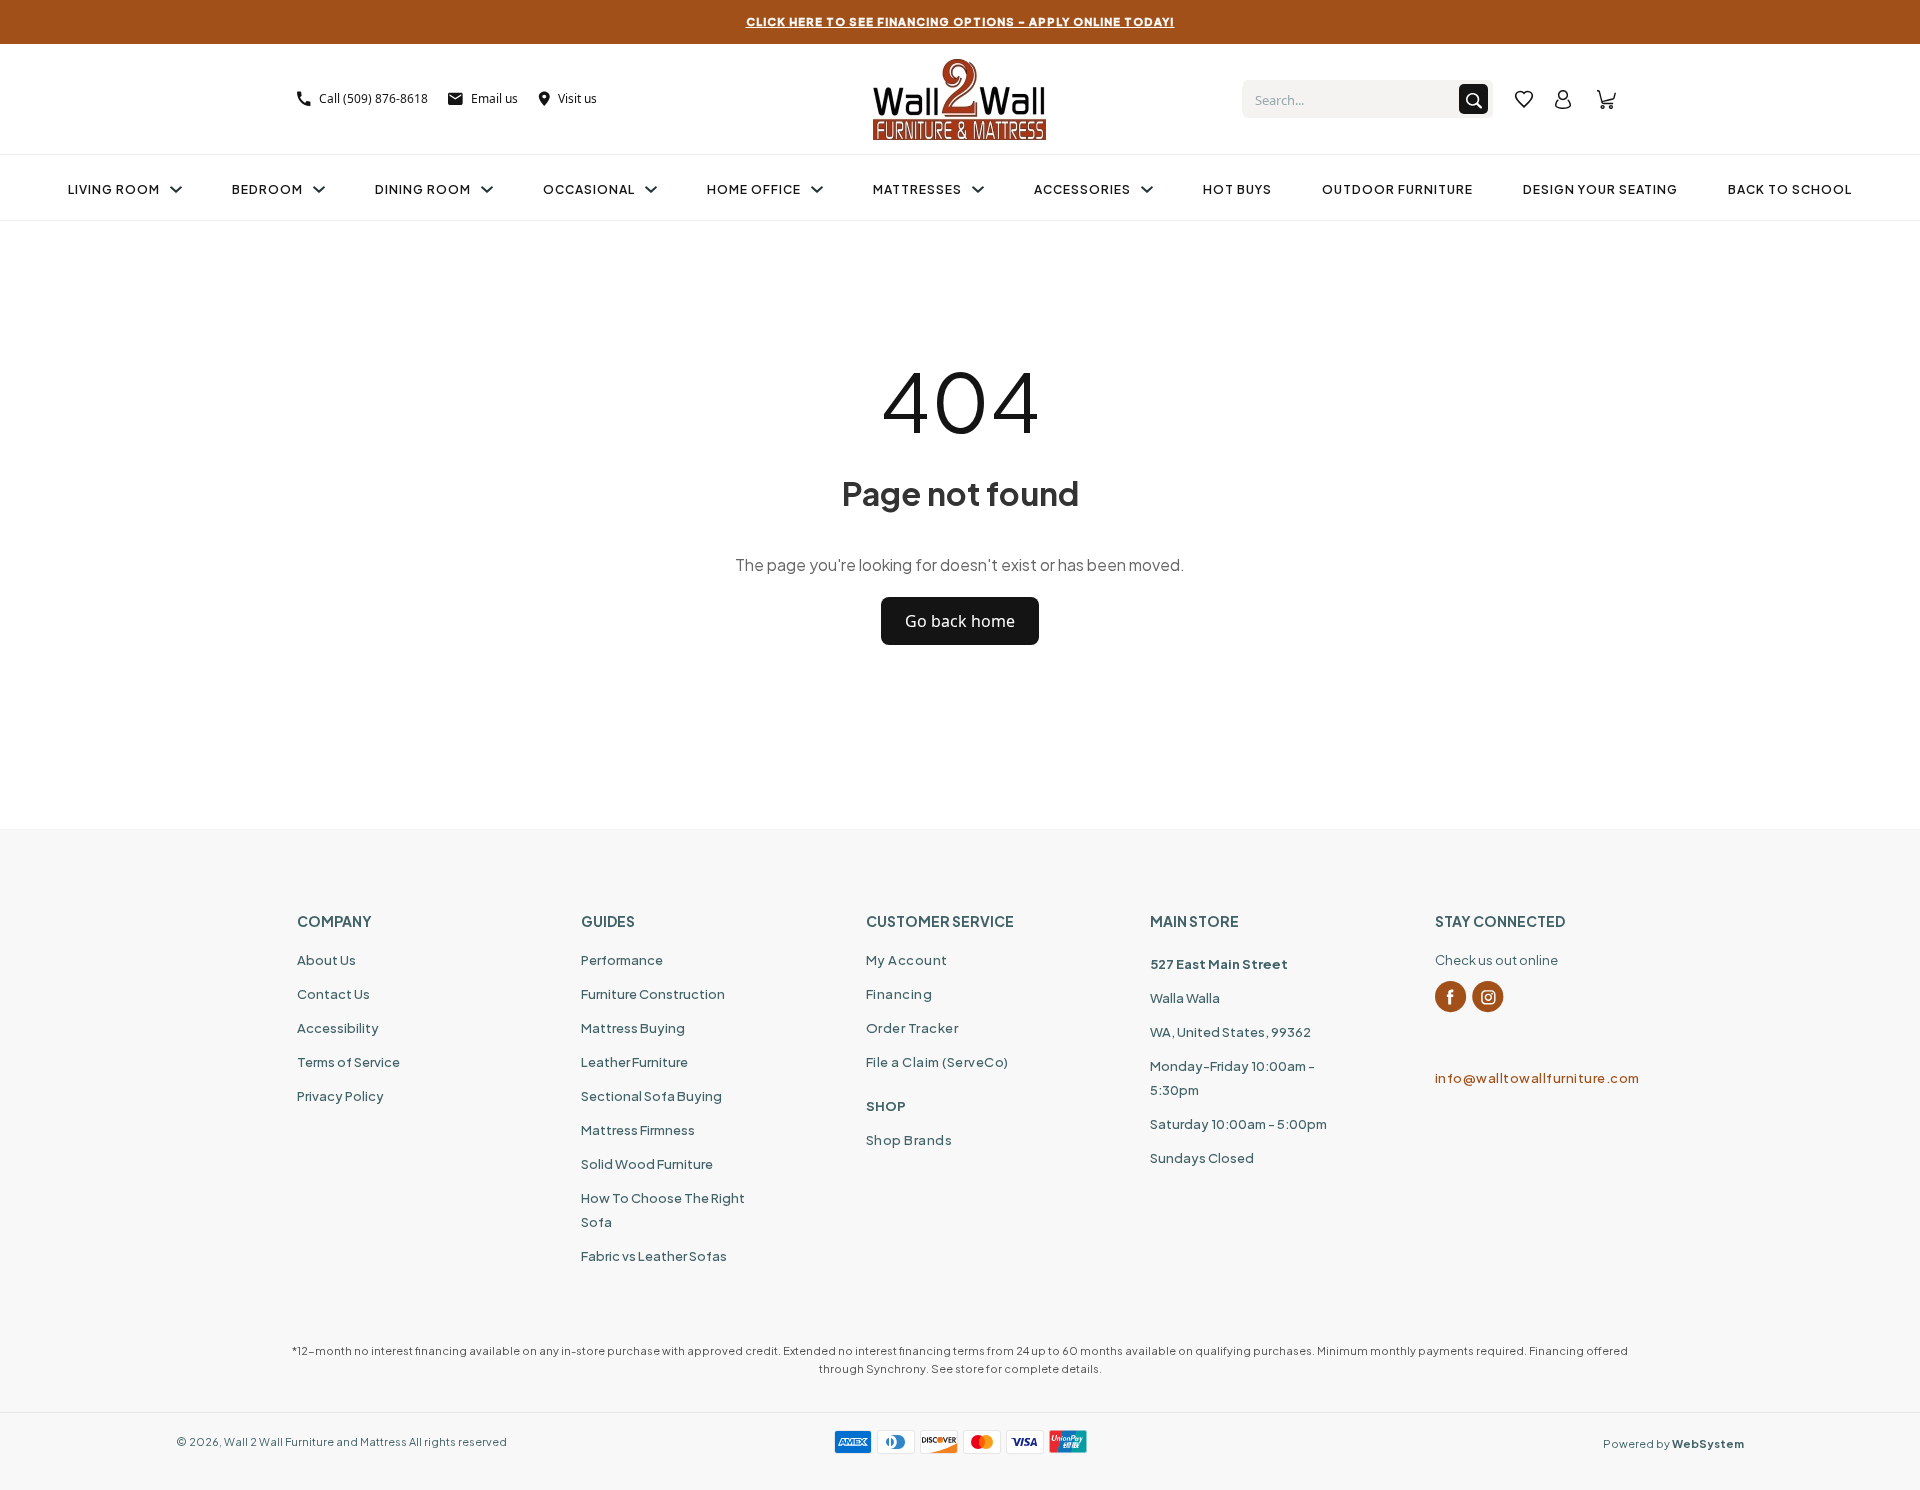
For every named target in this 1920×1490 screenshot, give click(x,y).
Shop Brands (909, 1140)
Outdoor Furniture (1397, 189)
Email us (494, 98)
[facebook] (1451, 997)
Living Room (114, 189)
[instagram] (1488, 997)
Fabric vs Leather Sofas (654, 1256)
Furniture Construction (653, 994)
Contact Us (333, 994)
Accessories (1082, 189)
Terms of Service (348, 1062)
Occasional (589, 189)
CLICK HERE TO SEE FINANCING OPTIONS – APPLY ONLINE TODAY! (960, 21)
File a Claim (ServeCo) (937, 1062)
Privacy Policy (340, 1096)
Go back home (960, 621)
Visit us (577, 98)
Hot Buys (1237, 189)
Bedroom (267, 189)
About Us (326, 960)
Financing (899, 994)
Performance (622, 960)
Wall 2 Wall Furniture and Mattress (315, 1441)
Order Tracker (912, 1028)
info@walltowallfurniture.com (1529, 1078)
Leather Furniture (634, 1062)
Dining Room (423, 189)
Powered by (1673, 1443)
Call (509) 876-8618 (373, 98)
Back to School (1790, 189)
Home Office (754, 189)
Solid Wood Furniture (647, 1164)
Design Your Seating (1600, 189)
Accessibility (338, 1028)
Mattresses (917, 189)
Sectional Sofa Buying (651, 1096)
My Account (907, 960)
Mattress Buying (633, 1028)
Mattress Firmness (638, 1130)
